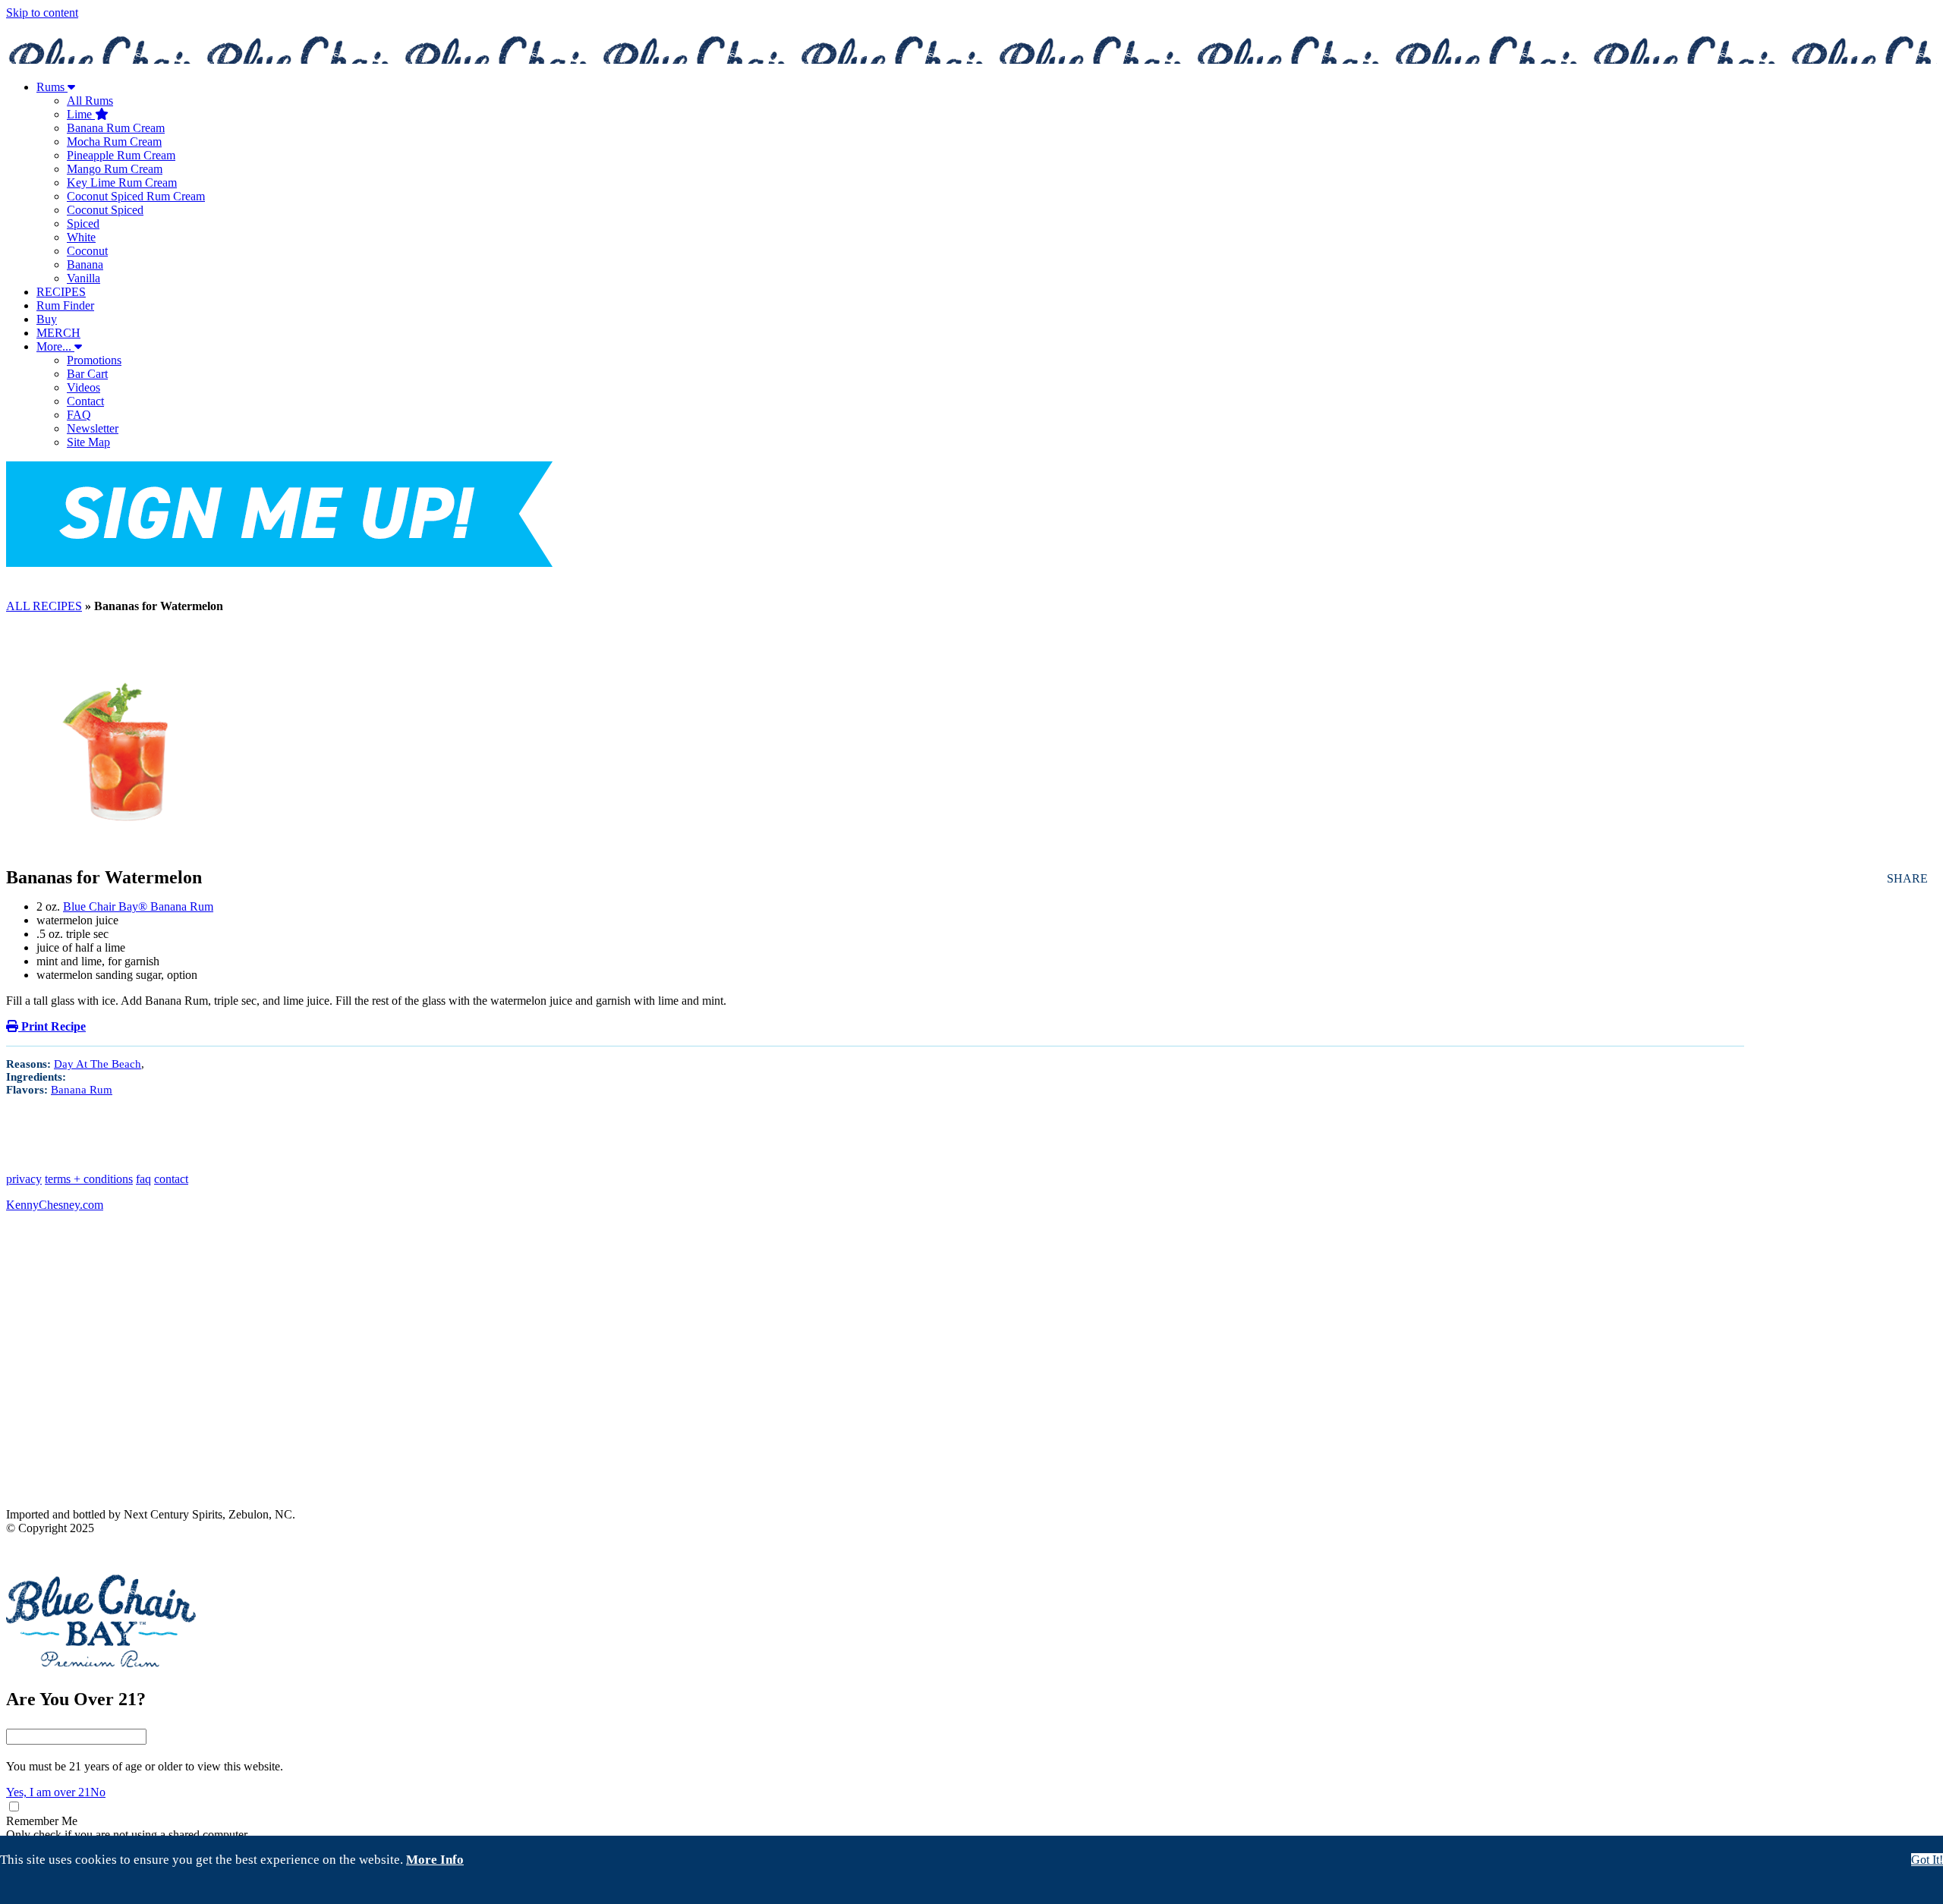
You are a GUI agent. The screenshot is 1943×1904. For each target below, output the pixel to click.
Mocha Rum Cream (114, 142)
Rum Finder (65, 305)
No (98, 1792)
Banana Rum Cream (116, 128)
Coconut (87, 251)
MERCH (58, 333)
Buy (47, 319)
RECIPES (61, 292)
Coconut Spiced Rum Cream (136, 196)
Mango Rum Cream (115, 169)
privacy (24, 1179)
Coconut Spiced (105, 210)
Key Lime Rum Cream (122, 183)
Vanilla (83, 278)
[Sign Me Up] (279, 516)
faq (143, 1179)
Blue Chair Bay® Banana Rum (138, 906)
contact (171, 1179)
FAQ (79, 415)
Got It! (1927, 1860)
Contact (85, 401)
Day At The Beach (98, 1064)
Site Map (88, 442)
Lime (81, 114)
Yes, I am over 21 (48, 1792)
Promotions (94, 360)
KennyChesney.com (55, 1205)
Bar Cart (87, 374)
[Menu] (971, 577)
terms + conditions (89, 1179)
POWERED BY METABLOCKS (68, 1553)
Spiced (83, 223)
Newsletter (93, 428)
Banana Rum (82, 1090)
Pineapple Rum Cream (121, 155)
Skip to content (42, 13)
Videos (83, 387)
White (81, 237)
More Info (435, 1860)
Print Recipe (52, 1026)
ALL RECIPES (44, 606)
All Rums (90, 101)
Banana (85, 264)
